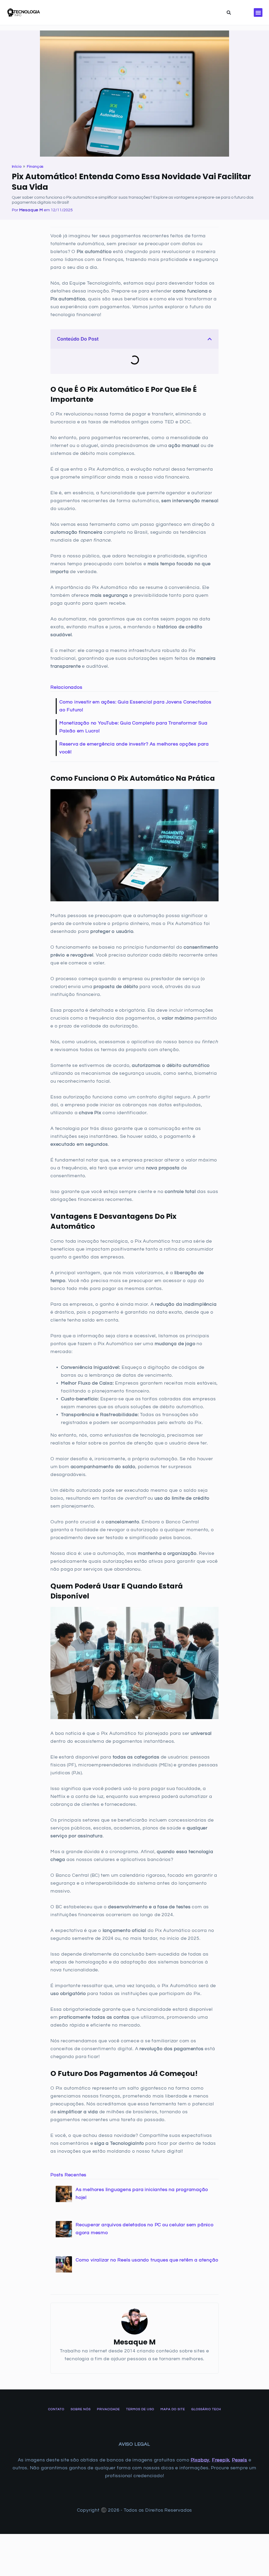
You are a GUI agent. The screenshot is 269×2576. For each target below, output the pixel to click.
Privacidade (108, 2409)
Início (17, 167)
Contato (56, 2409)
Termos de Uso (140, 2409)
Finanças (35, 167)
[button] (258, 12)
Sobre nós (81, 2409)
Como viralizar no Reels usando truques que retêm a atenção (147, 2260)
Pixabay (200, 2460)
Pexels (240, 2460)
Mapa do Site (173, 2409)
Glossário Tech (206, 2409)
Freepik (221, 2460)
